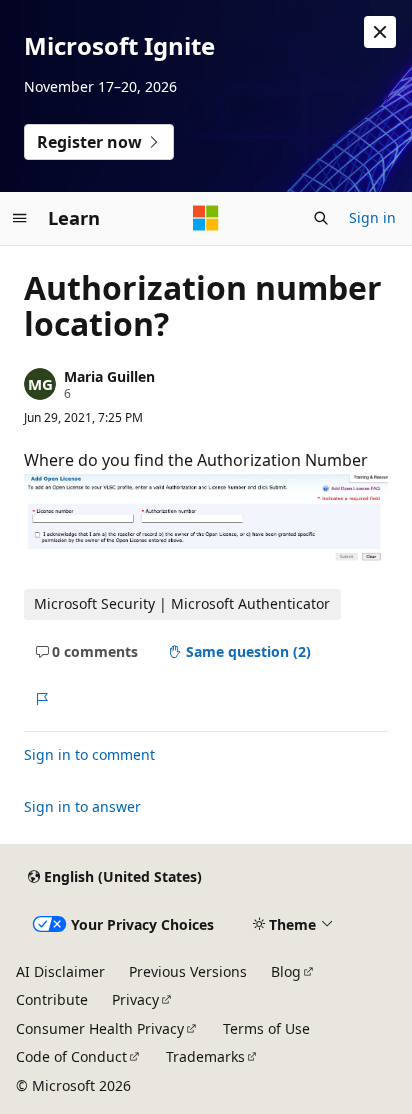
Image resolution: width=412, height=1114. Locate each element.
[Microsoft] (206, 218)
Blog (286, 971)
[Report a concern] (41, 699)
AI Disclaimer (60, 971)
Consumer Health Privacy (100, 1028)
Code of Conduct (71, 1056)
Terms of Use (266, 1028)
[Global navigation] (20, 218)
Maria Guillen (109, 376)
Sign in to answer (82, 806)
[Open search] (321, 218)
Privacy (135, 999)
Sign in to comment (89, 754)
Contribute (52, 999)
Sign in (372, 217)
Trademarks (205, 1056)
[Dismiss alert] (380, 32)
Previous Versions (188, 971)
